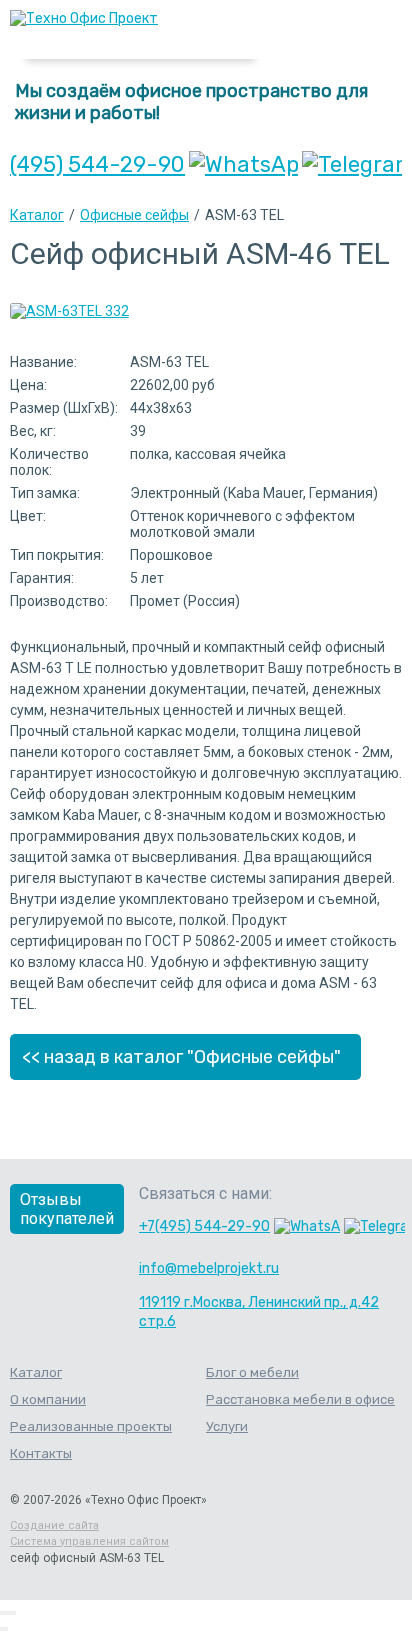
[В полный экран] (10, 1613)
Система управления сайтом (89, 1541)
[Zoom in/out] (14, 1613)
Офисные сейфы (134, 215)
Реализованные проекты (91, 1426)
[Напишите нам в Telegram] (352, 164)
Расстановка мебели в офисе (300, 1399)
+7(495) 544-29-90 (204, 1226)
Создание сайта (54, 1525)
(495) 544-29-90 (97, 164)
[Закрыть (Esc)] (2, 1613)
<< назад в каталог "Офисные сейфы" (181, 1057)
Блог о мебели (252, 1372)
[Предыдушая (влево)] (2, 1629)
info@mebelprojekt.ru (209, 1268)
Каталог (37, 215)
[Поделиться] (6, 1613)
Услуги (227, 1426)
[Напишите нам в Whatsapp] (243, 164)
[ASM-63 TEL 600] (69, 311)
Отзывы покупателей (67, 1209)
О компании (48, 1399)
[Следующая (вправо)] (6, 1629)
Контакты (41, 1453)
